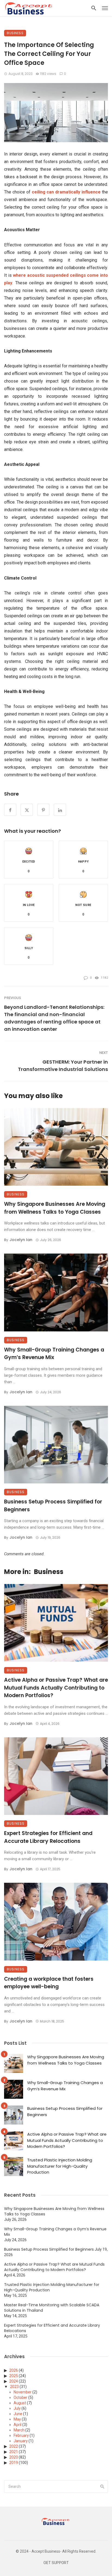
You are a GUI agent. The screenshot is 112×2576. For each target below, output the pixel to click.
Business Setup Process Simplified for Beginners (53, 1506)
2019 (14, 2463)
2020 (14, 2457)
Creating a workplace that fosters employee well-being (49, 1983)
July (17, 2408)
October (21, 2397)
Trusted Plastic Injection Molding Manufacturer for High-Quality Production (60, 2166)
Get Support (56, 2563)
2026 (14, 2370)
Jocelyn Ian (21, 1240)
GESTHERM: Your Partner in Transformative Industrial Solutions (63, 1066)
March (19, 2430)
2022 (14, 2446)
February (21, 2435)
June (18, 2414)
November (23, 2392)
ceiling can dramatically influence (66, 192)
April (18, 2425)
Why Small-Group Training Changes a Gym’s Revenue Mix (54, 1354)
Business (15, 33)
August (20, 2403)
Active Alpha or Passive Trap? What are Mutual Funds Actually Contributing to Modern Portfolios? (56, 1688)
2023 (14, 2387)
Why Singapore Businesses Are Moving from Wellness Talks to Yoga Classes (55, 1208)
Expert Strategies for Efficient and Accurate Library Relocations (48, 1837)
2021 (14, 2452)
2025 (14, 2376)
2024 (14, 2381)
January (21, 2441)
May (17, 2419)
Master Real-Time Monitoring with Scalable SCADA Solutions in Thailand (52, 2308)
